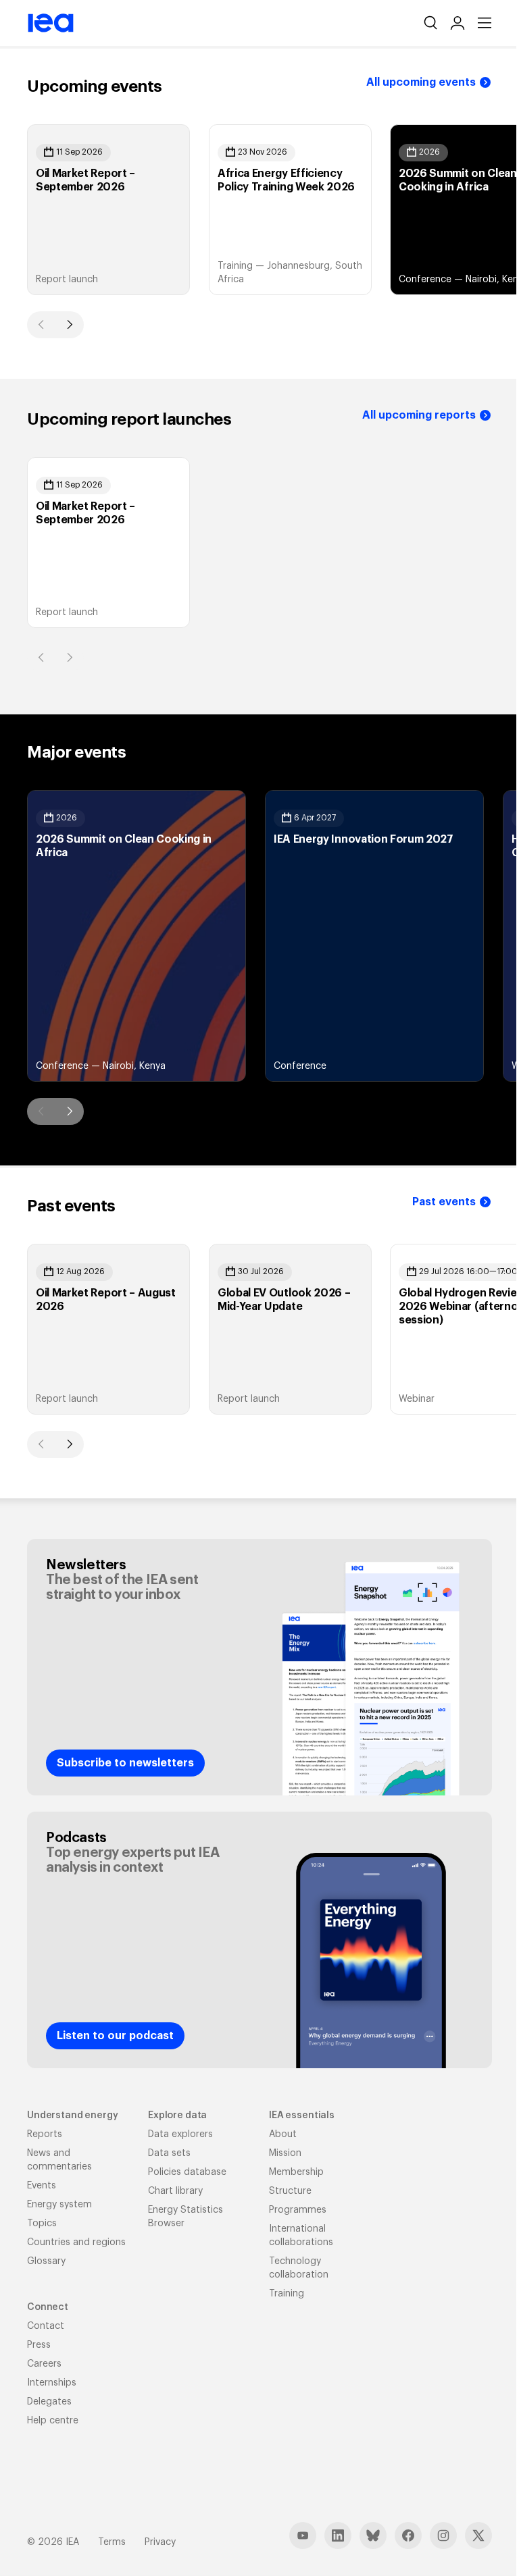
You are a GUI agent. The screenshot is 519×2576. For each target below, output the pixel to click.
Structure (290, 2191)
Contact (46, 2326)
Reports (45, 2134)
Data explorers (180, 2134)
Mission (285, 2153)
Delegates (49, 2402)
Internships (52, 2383)
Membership (296, 2172)
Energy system (59, 2205)
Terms (112, 2542)
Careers (44, 2364)
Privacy (160, 2542)
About (283, 2134)
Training (287, 2294)
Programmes (298, 2210)
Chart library (175, 2191)
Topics (42, 2224)
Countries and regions (76, 2242)
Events (42, 2186)
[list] (259, 210)
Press (39, 2345)
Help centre (53, 2421)
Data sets (169, 2153)
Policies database (187, 2172)
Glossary (46, 2261)
